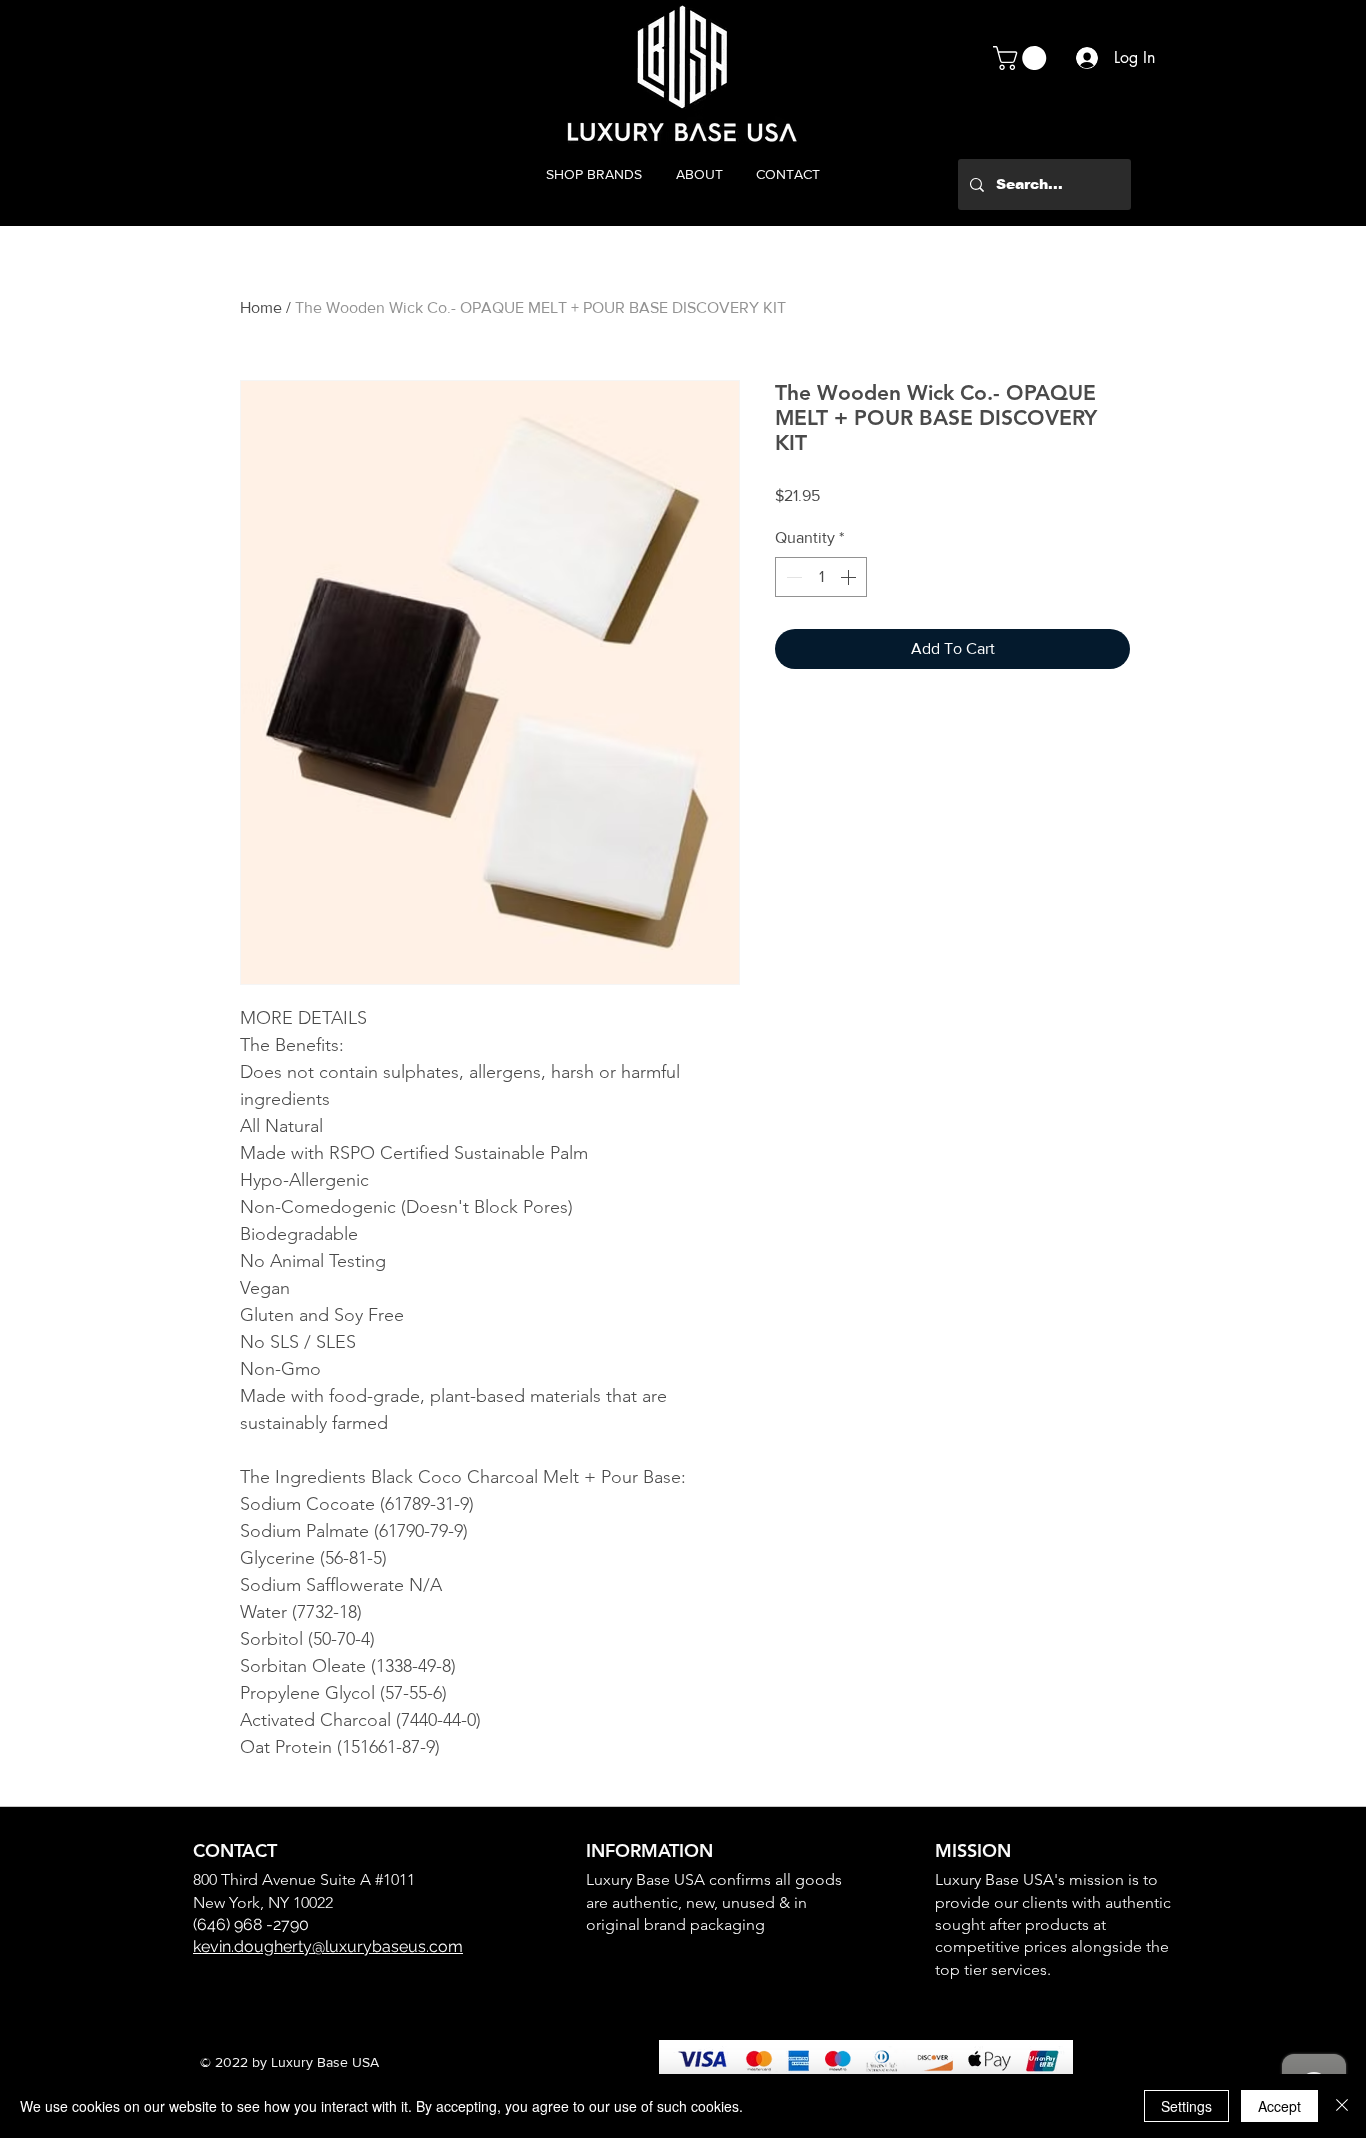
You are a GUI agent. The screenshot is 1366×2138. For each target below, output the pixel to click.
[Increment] (850, 577)
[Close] (1342, 2106)
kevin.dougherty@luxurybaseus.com (328, 1946)
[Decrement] (792, 577)
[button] (1022, 58)
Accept (1279, 2106)
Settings (1186, 2106)
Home (261, 307)
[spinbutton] (821, 577)
